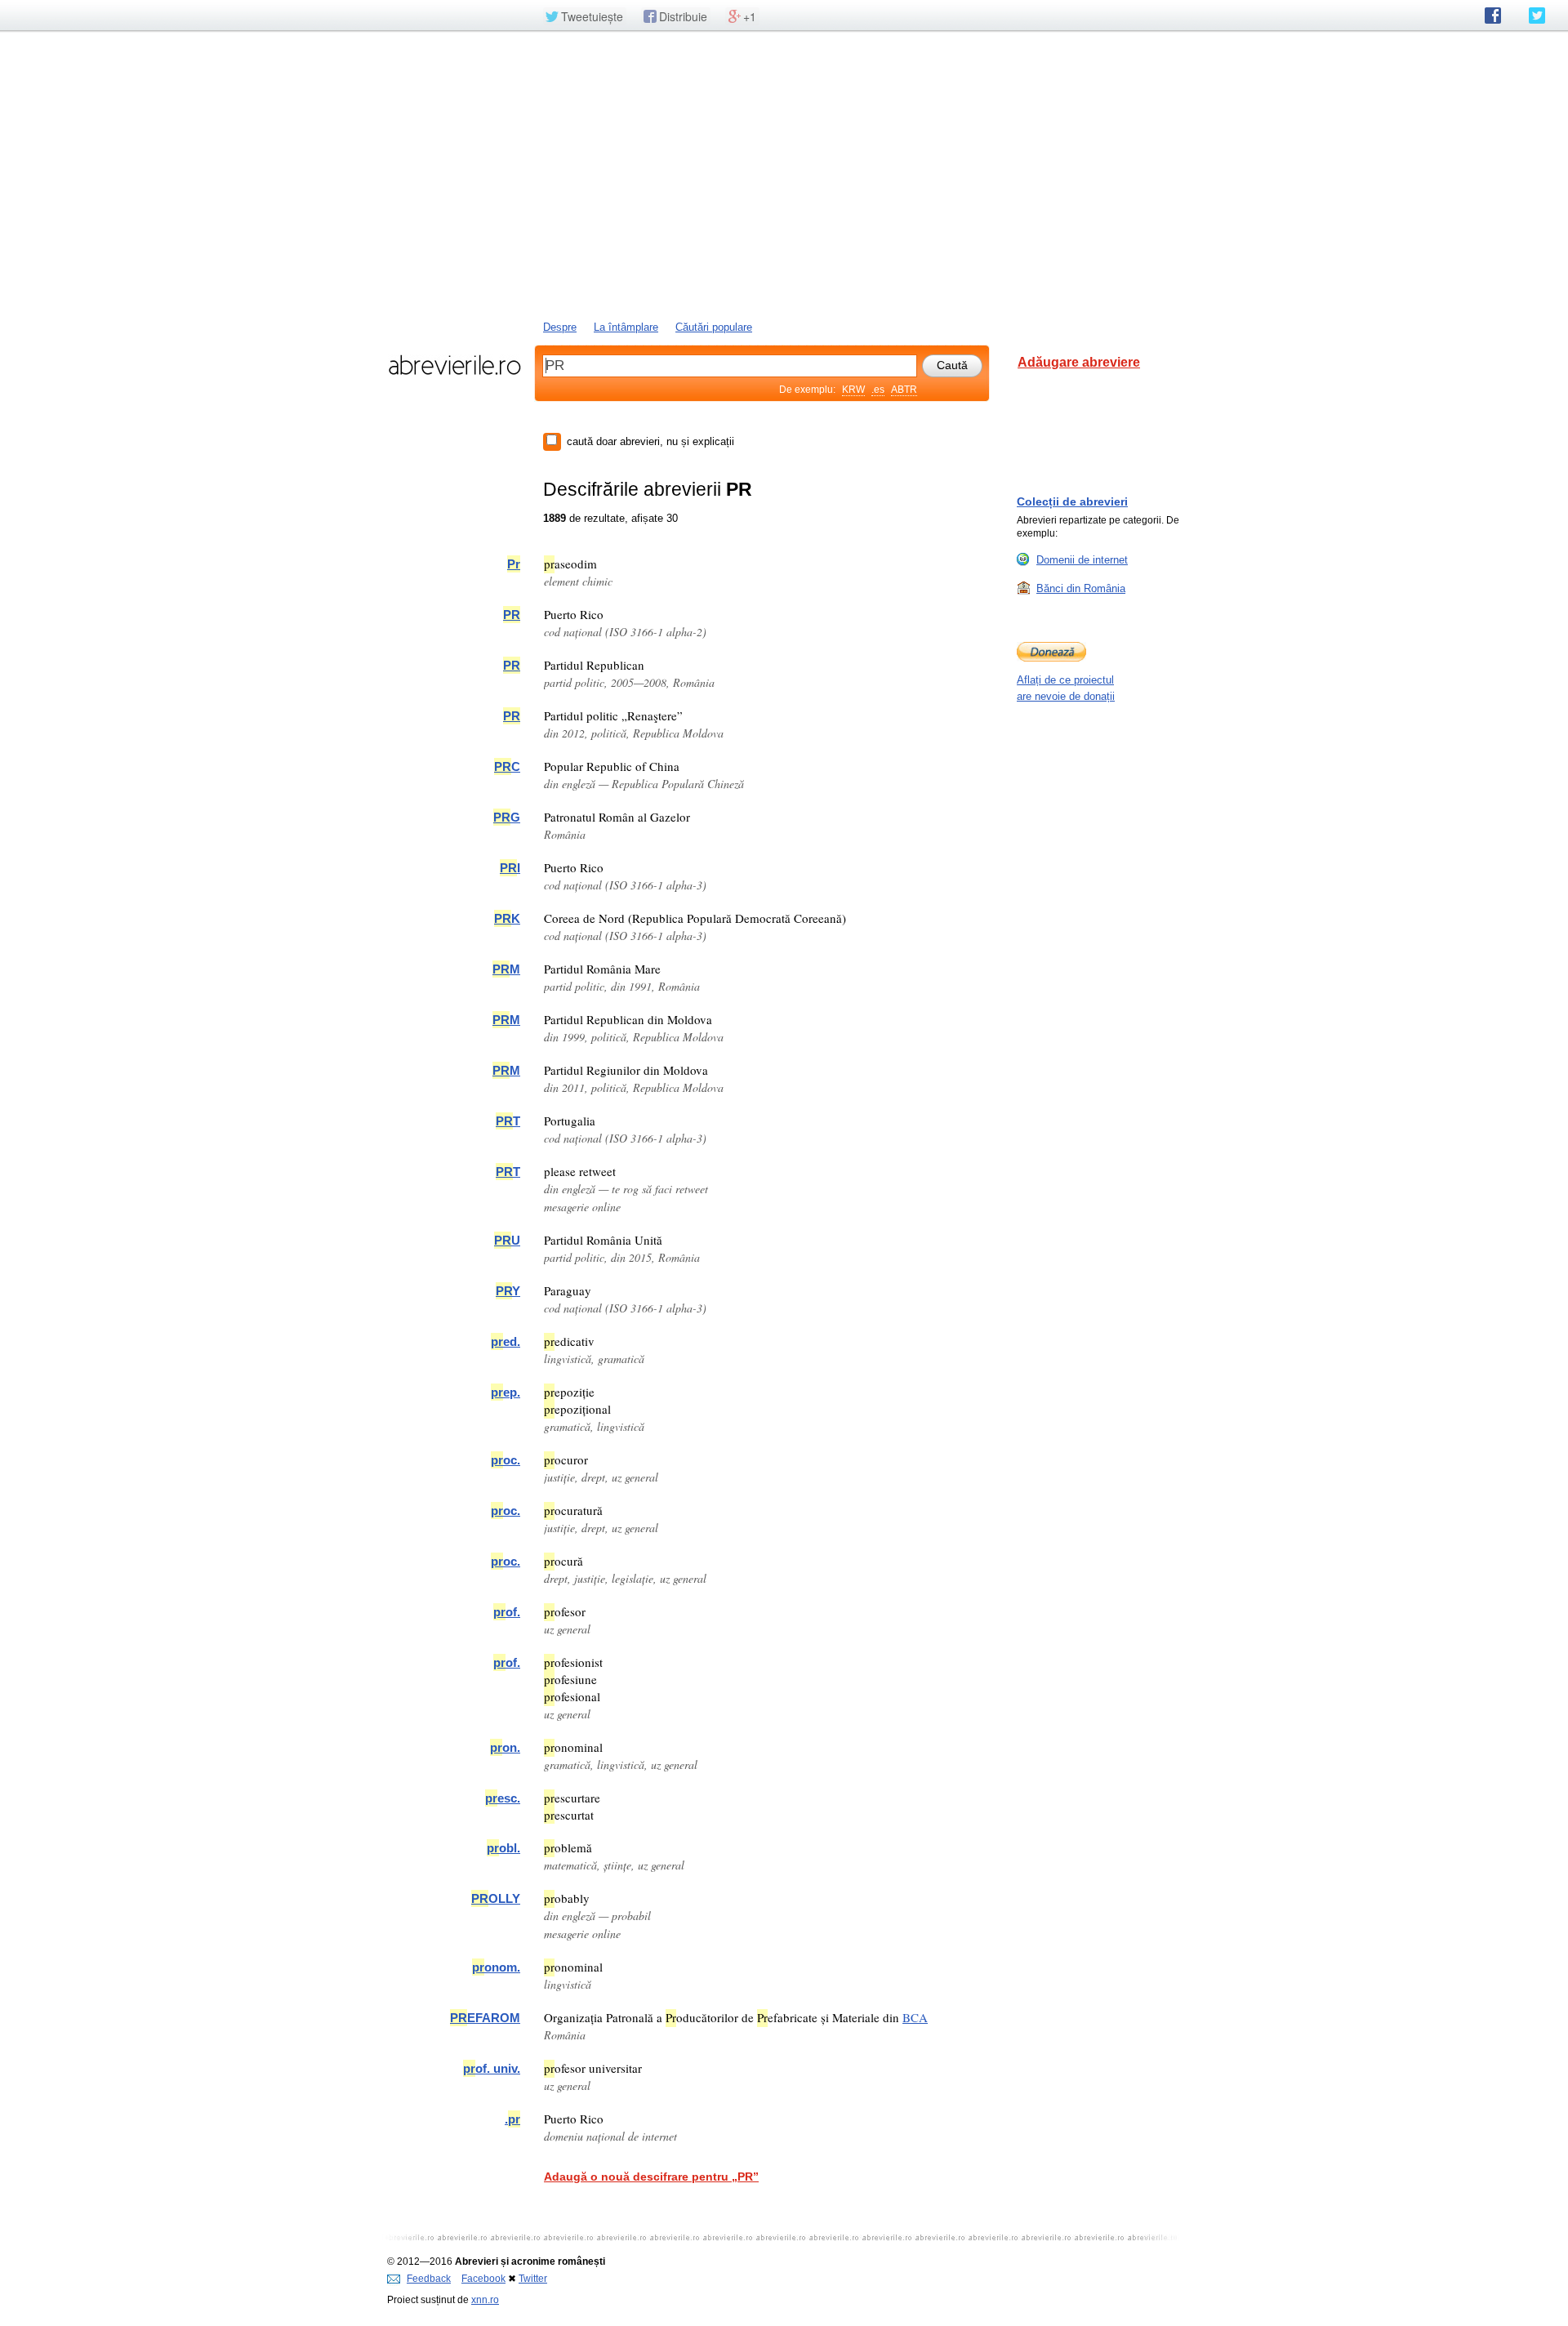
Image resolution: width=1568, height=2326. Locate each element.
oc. (506, 1460)
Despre (560, 327)
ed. (506, 1341)
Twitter (533, 2279)
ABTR (904, 390)
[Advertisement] (784, 174)
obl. (503, 1848)
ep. (506, 1392)
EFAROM (485, 2018)
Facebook (483, 2279)
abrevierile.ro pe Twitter (1537, 16)
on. (505, 1747)
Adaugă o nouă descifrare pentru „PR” (651, 2177)
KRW (853, 390)
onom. (496, 1967)
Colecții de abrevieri (1072, 501)
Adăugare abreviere (1079, 362)
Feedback (429, 2279)
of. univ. (492, 2068)
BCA (915, 2017)
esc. (503, 1798)
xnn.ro (485, 2300)
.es (878, 390)
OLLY (496, 1898)
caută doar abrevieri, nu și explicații (650, 441)
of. (507, 1612)
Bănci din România (1081, 588)
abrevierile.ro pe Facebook (1493, 16)
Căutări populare (714, 327)
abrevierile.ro (454, 365)
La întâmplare (626, 327)
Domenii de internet (1082, 560)
